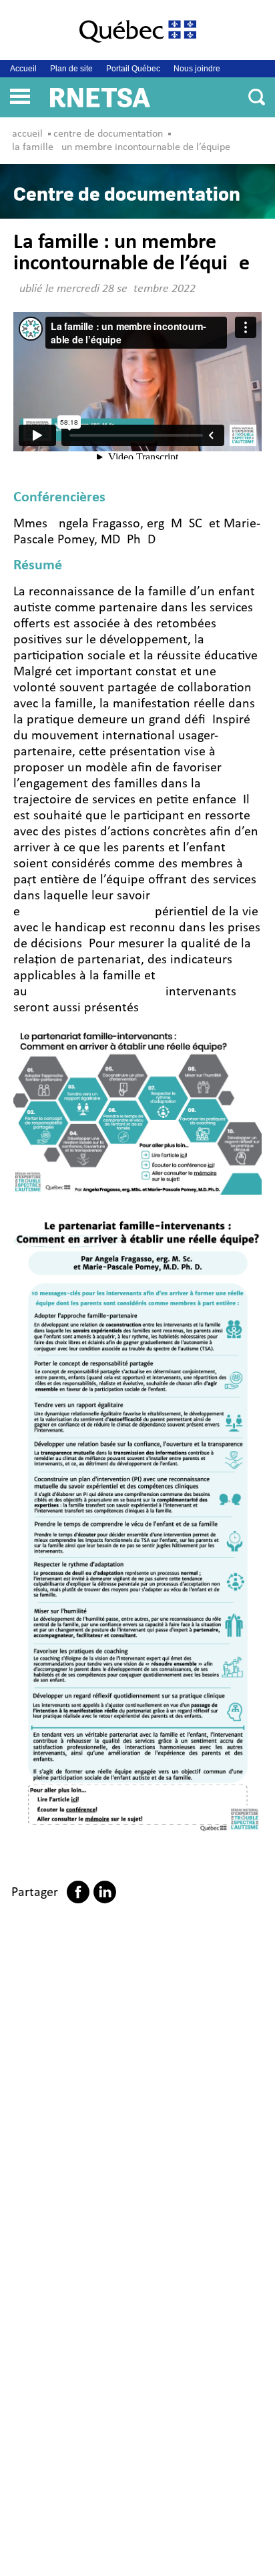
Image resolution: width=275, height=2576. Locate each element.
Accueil (23, 69)
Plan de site (71, 69)
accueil (27, 134)
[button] (20, 95)
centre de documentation (108, 134)
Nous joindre (197, 69)
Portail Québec (133, 69)
